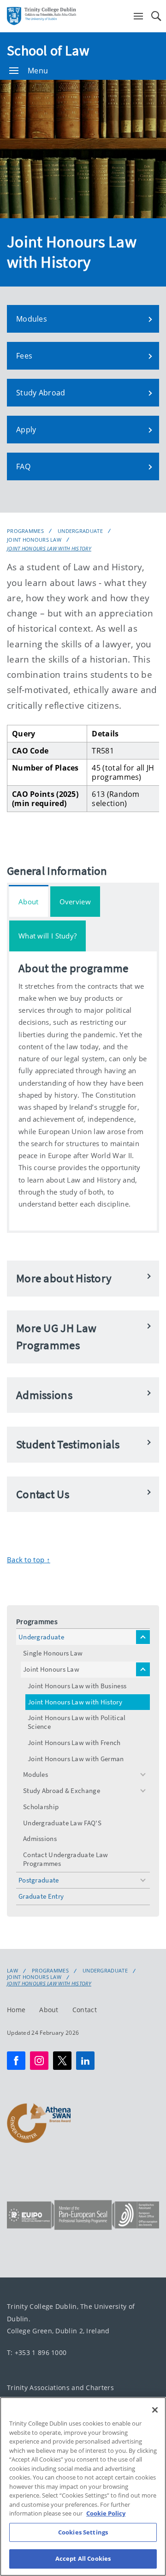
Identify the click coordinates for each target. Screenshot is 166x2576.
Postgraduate (39, 1880)
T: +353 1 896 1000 (37, 2352)
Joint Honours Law (34, 540)
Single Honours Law (53, 1653)
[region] (83, 2486)
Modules (36, 1774)
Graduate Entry (41, 1896)
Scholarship (41, 1807)
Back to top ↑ (29, 1560)
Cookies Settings (83, 2532)
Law (12, 1971)
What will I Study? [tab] (47, 936)
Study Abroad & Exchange (62, 1790)
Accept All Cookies (83, 2558)
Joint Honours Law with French (74, 1742)
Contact (85, 2010)
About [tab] (29, 902)
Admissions (40, 1838)
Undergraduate (80, 531)
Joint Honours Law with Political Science (77, 1722)
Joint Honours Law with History (49, 548)
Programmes (25, 531)
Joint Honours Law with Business (77, 1686)
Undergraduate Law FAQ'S (62, 1823)
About (49, 2010)
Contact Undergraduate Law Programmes (66, 1859)
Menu (38, 71)
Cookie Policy (106, 2513)
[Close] (155, 2410)
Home (16, 2010)
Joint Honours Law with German (76, 1759)
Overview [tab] (75, 902)
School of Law (48, 50)
